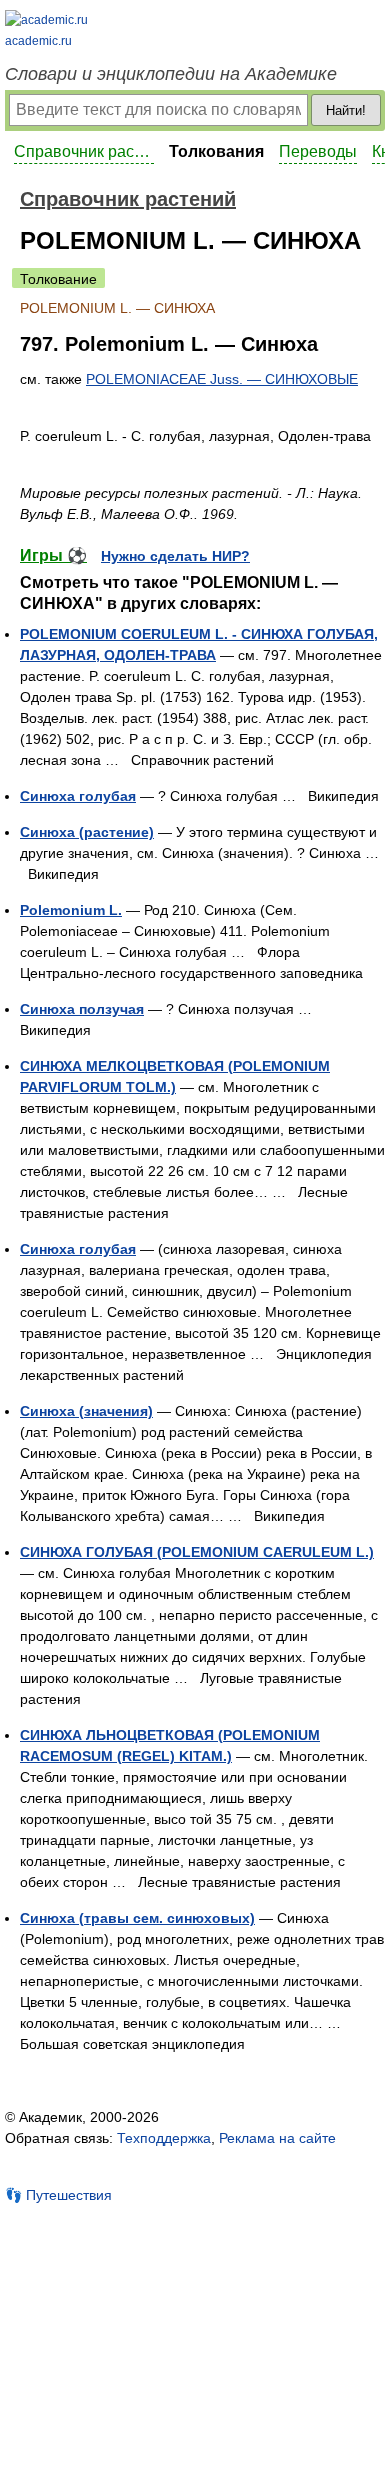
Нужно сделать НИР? (175, 556)
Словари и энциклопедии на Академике (171, 74)
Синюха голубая (78, 796)
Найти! (346, 110)
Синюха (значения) (86, 1411)
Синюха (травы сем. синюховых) (137, 1918)
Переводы (318, 151)
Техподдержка (164, 2138)
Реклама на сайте (277, 2138)
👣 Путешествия (58, 2195)
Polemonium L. (71, 910)
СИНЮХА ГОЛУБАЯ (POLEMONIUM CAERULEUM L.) (197, 1552)
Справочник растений (84, 151)
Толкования (216, 151)
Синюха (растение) (87, 832)
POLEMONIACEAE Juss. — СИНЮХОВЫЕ (222, 379)
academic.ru (38, 41)
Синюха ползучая (82, 1009)
